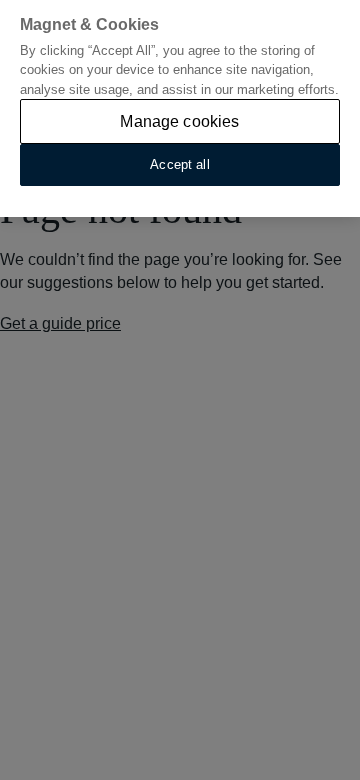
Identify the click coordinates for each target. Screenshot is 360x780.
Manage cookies (179, 121)
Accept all (179, 164)
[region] (180, 108)
